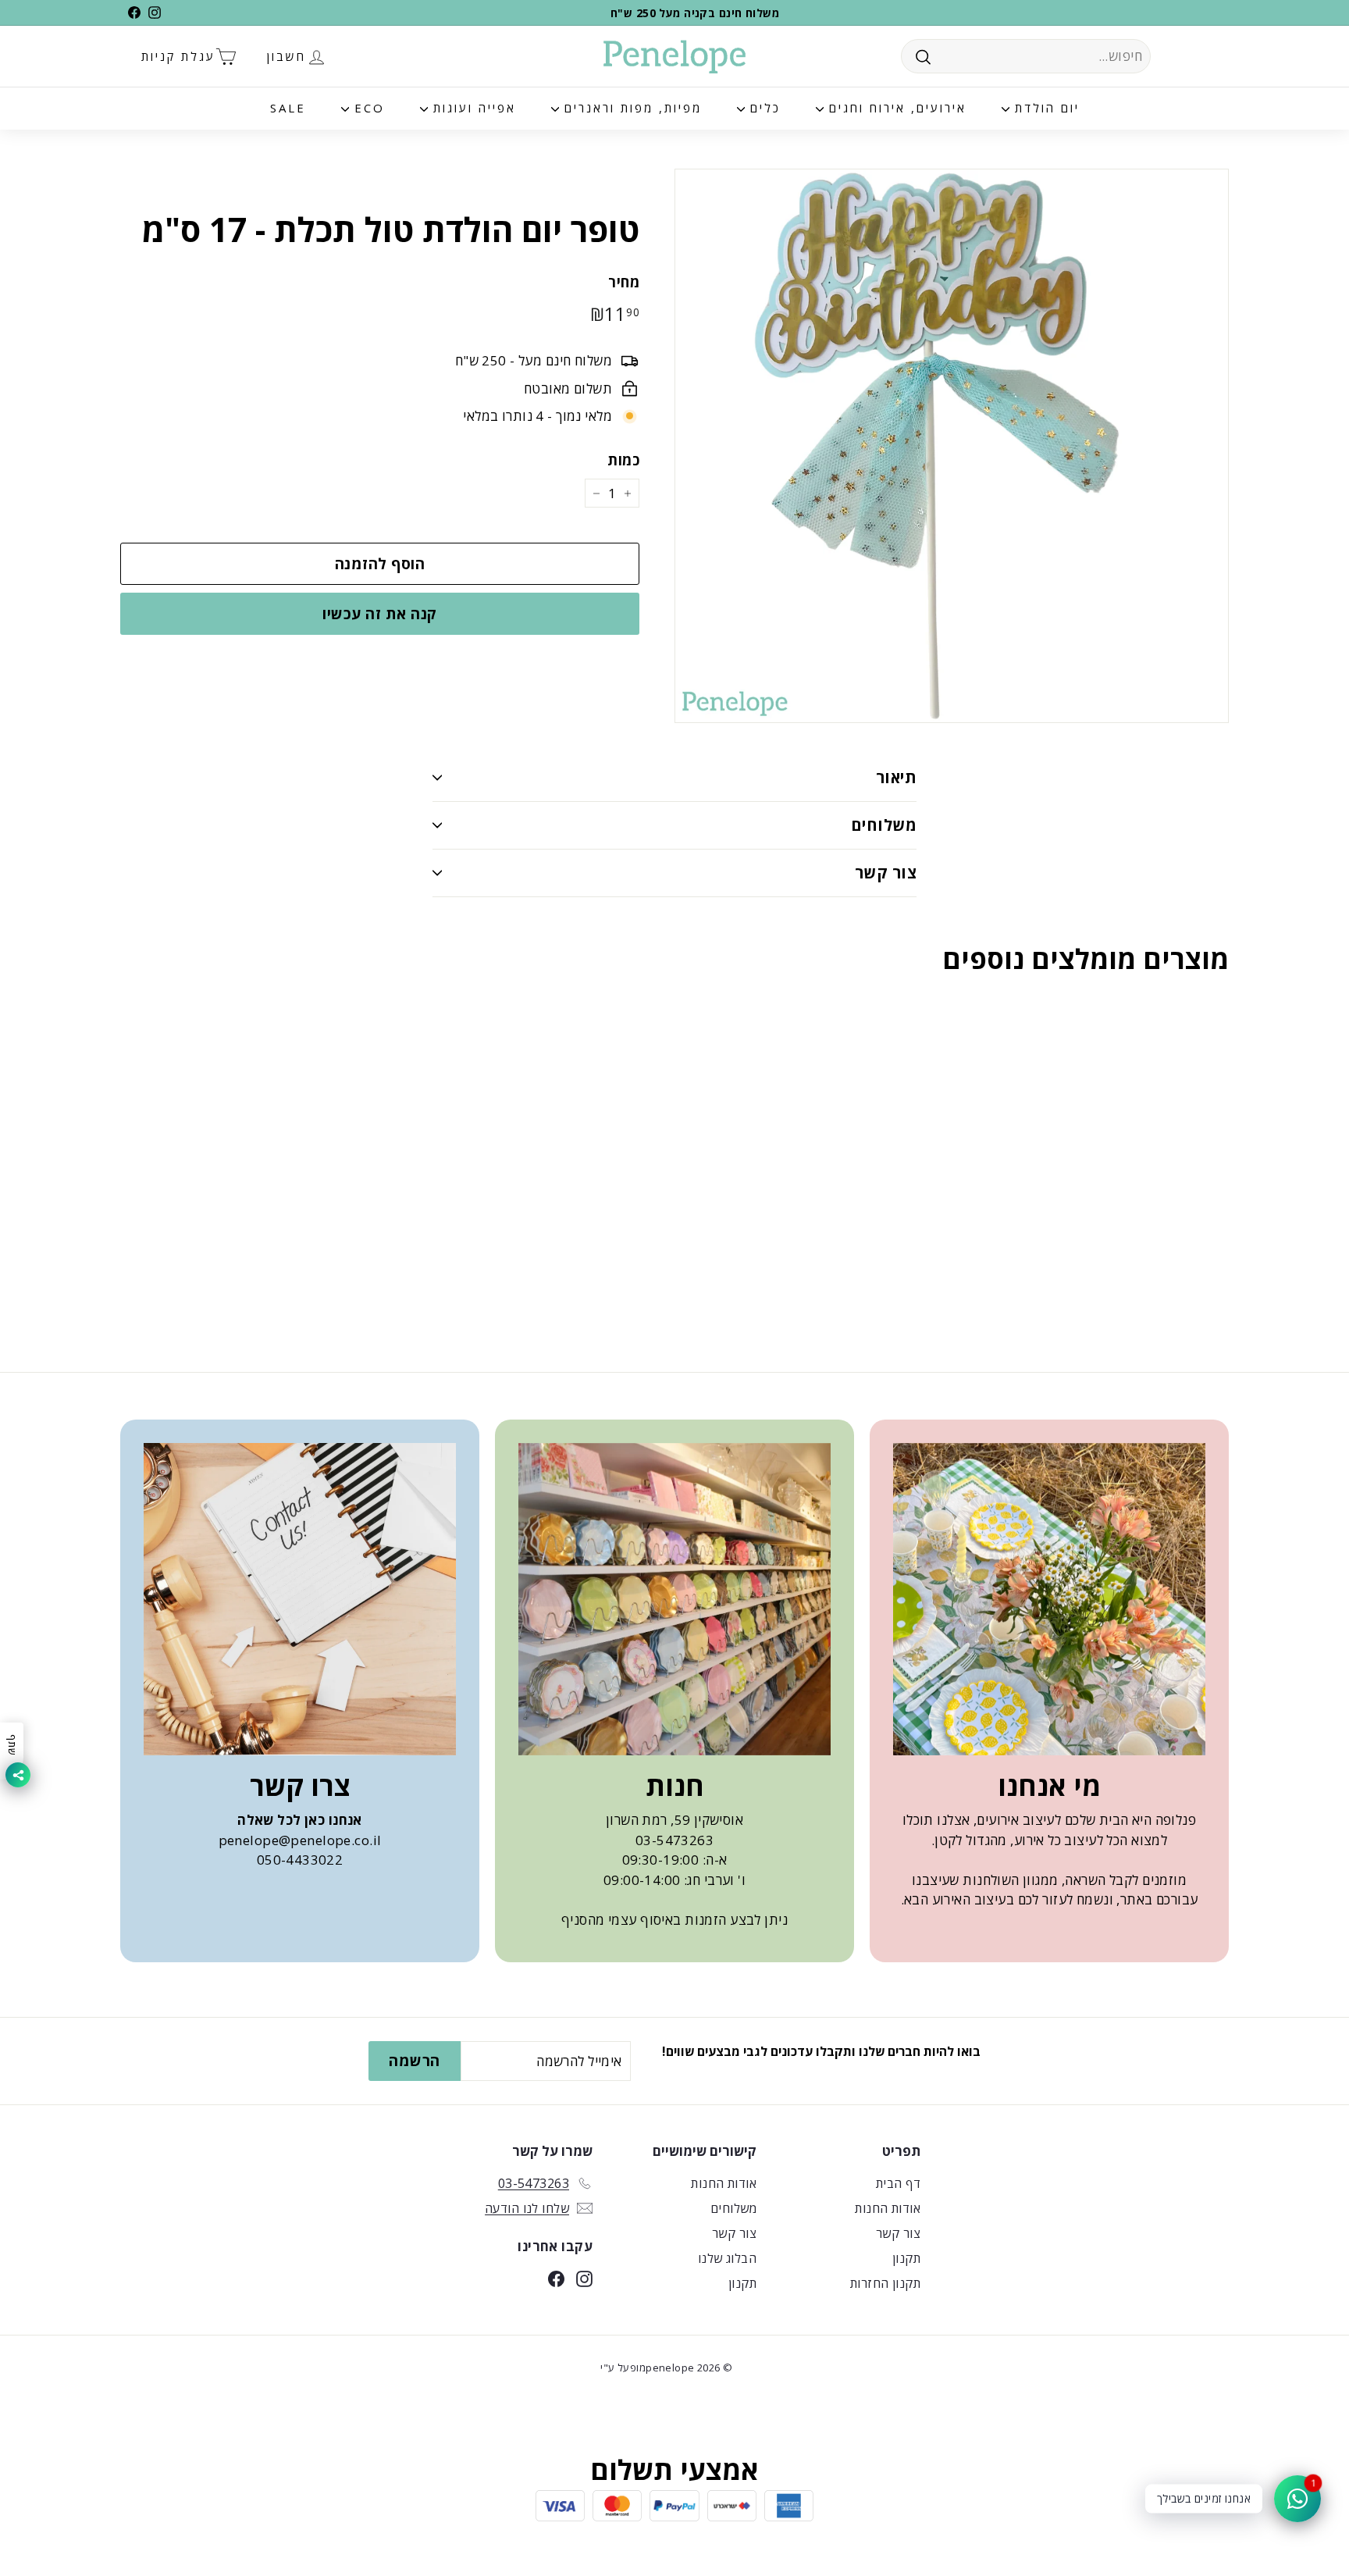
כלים (763, 108)
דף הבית (898, 2183)
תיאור (896, 777)
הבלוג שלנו (727, 2258)
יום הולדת (1045, 108)
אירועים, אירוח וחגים (895, 108)
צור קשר (886, 873)
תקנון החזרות (885, 2283)
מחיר (624, 282)
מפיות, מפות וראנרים (630, 108)
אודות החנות (888, 2208)
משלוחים (884, 825)
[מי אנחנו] (1049, 1599)
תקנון (906, 2258)
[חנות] (674, 1599)
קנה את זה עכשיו (379, 614)
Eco (367, 108)
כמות (623, 460)
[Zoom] (952, 446)
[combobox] (1026, 56)
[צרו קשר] (300, 1599)
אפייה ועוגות (472, 108)
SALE (288, 108)
